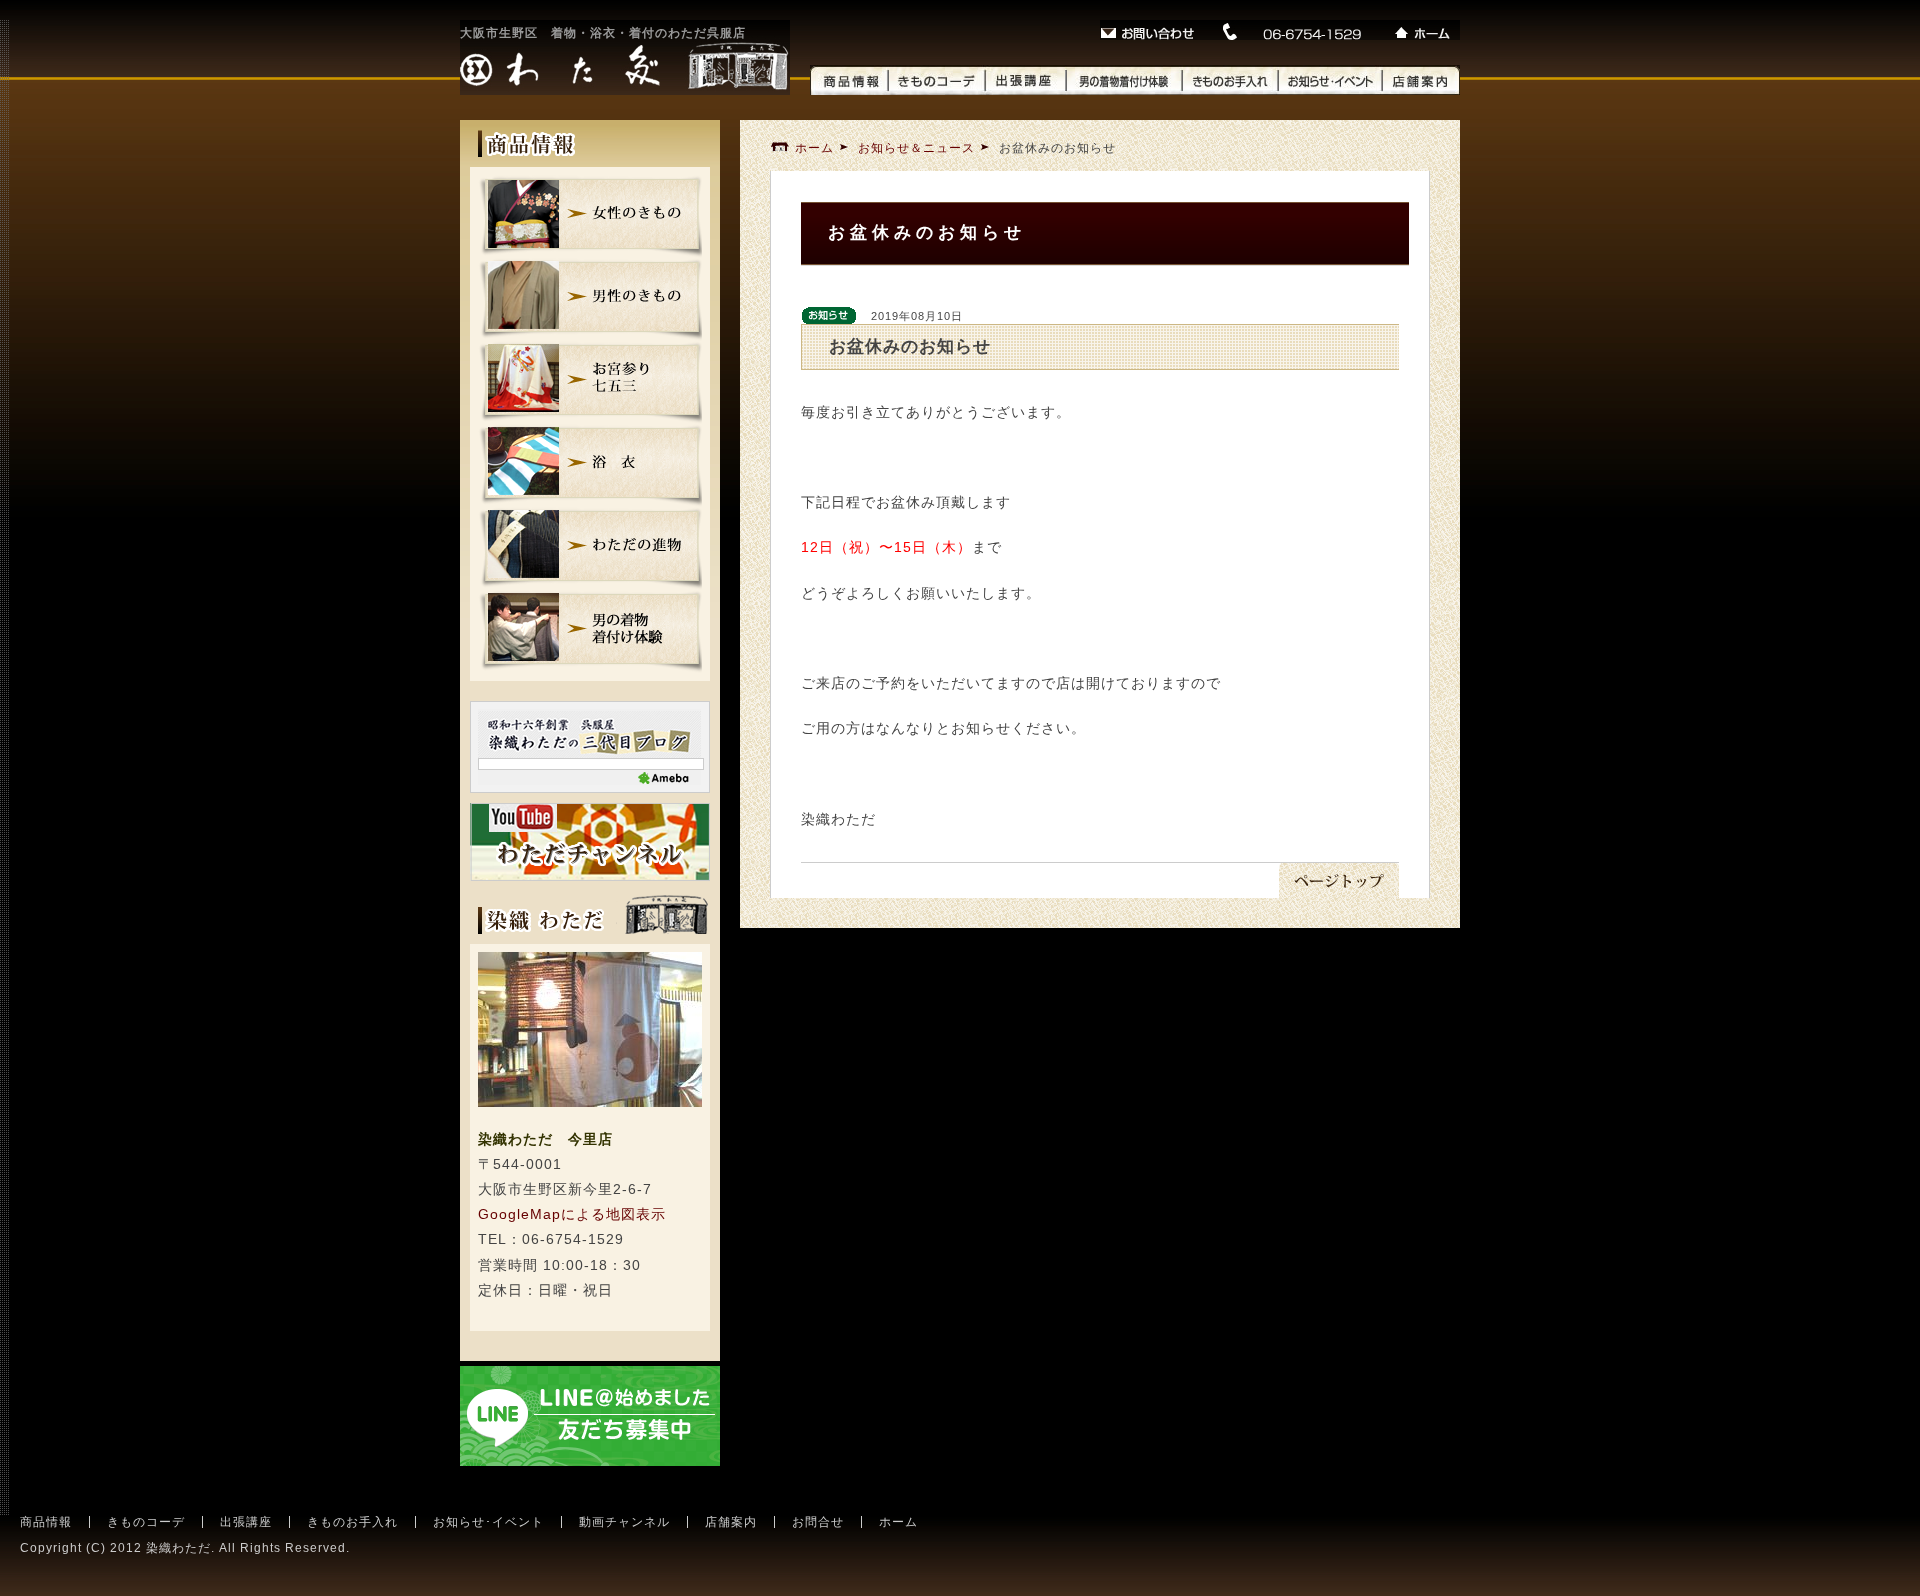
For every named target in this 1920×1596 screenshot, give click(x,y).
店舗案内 (731, 1522)
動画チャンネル (624, 1522)
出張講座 (246, 1522)
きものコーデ (146, 1522)
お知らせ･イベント (488, 1522)
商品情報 (46, 1522)
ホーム (814, 148)
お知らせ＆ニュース (916, 148)
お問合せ (818, 1522)
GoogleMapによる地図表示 (572, 1214)
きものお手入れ (352, 1522)
